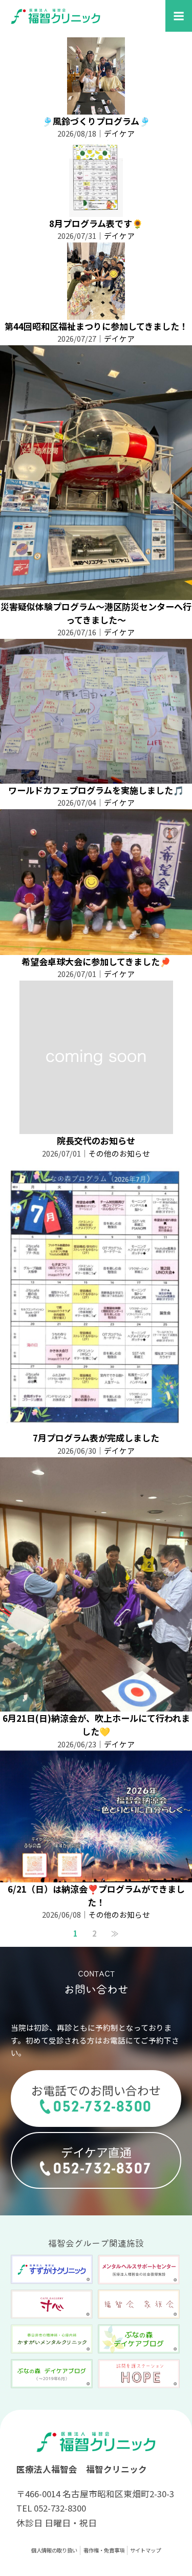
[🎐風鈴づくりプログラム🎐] (96, 108)
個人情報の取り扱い (54, 2550)
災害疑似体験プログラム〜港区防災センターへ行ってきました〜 (96, 613)
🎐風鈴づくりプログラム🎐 (96, 121)
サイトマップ (145, 2550)
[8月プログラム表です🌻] (96, 210)
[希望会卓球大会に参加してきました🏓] (96, 948)
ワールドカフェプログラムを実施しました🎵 (96, 790)
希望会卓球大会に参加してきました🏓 (96, 961)
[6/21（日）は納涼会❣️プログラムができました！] (96, 1875)
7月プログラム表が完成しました (96, 1438)
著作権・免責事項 (104, 2550)
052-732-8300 (103, 2106)
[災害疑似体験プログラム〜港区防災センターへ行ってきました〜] (96, 593)
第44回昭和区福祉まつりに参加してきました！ (96, 326)
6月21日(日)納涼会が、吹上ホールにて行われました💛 (96, 1725)
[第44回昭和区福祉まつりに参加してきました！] (96, 313)
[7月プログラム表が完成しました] (96, 1425)
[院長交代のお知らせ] (96, 1127)
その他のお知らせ (119, 1153)
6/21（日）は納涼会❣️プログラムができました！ (96, 1895)
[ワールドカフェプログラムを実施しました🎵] (96, 777)
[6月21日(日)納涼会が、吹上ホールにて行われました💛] (96, 1705)
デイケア (119, 133)
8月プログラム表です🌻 (96, 223)
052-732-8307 (103, 2168)
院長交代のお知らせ (96, 1140)
